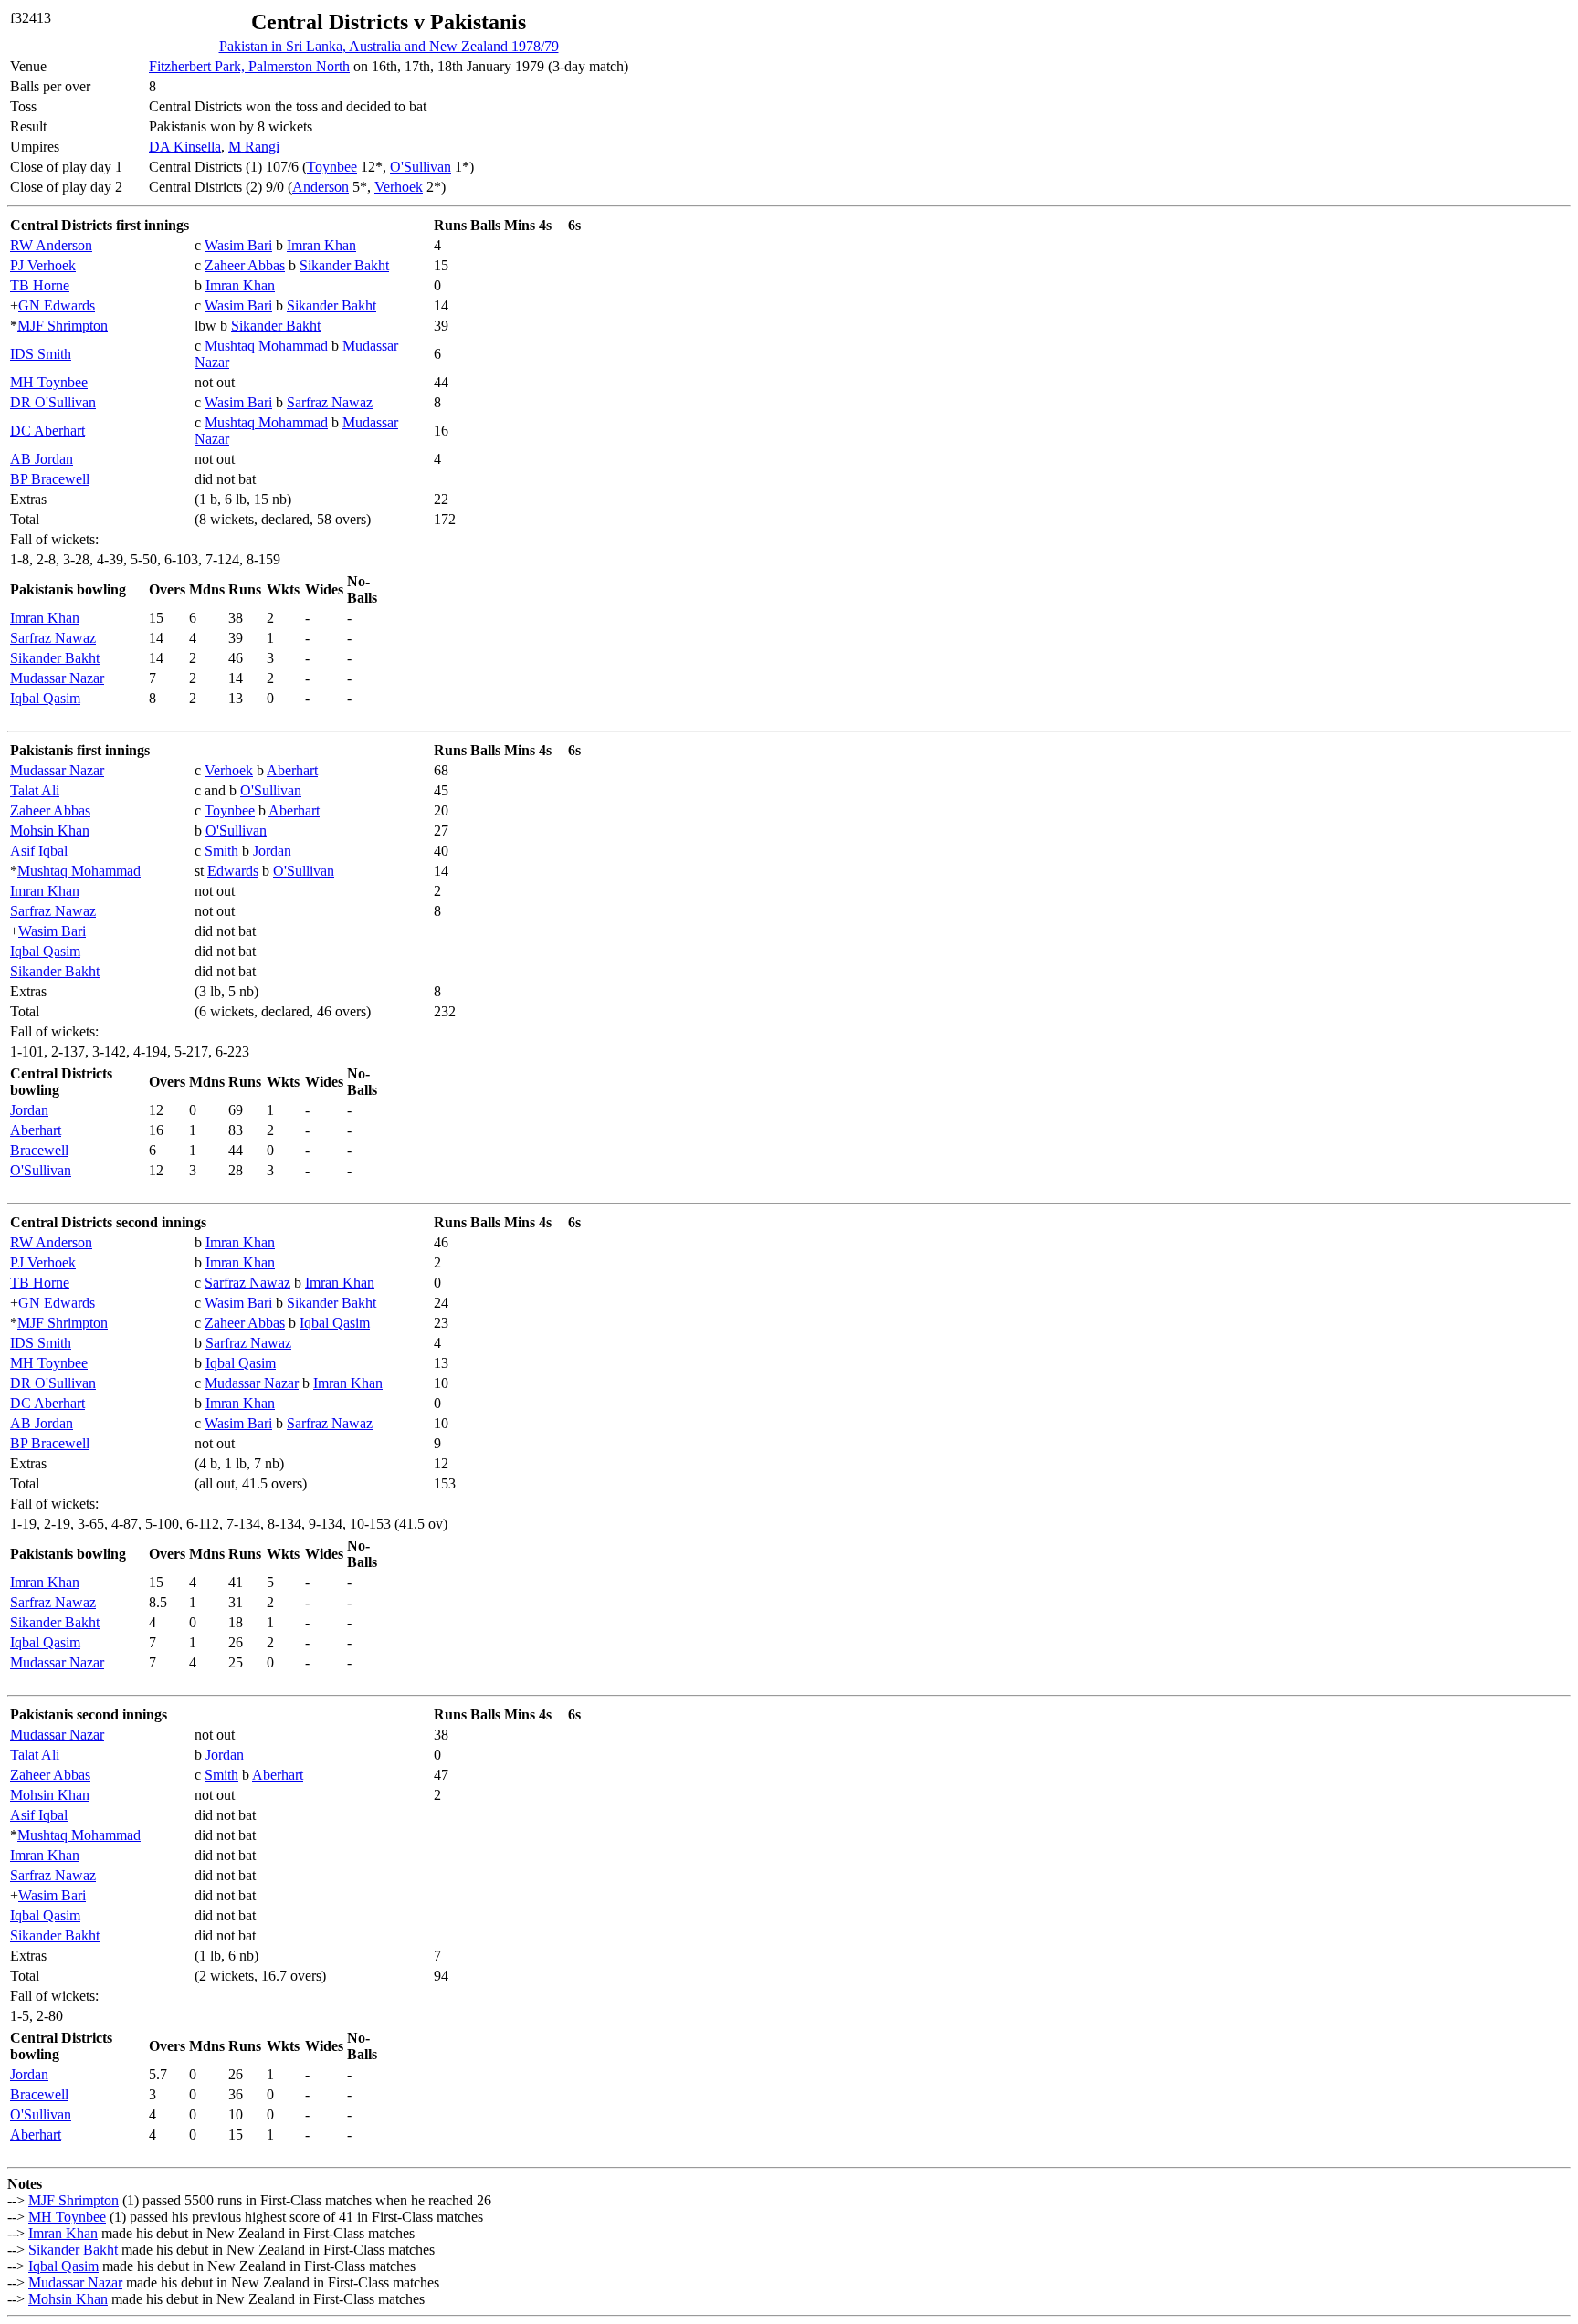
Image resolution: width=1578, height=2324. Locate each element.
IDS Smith (41, 354)
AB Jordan (42, 459)
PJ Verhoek (43, 265)
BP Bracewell (50, 479)
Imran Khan (321, 245)
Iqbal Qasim (45, 698)
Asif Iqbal (39, 851)
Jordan (272, 851)
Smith (221, 851)
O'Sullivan (421, 167)
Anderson (321, 187)
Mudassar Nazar (57, 678)
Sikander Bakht (344, 265)
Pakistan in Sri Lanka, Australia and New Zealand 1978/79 (389, 46)
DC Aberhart (47, 431)
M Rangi (254, 147)
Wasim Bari (238, 245)
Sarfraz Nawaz (330, 402)
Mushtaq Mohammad (266, 346)
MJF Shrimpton (63, 326)
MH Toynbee (49, 382)
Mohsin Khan (50, 831)
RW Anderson (51, 245)
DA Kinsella (185, 147)
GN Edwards (57, 305)
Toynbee (332, 167)
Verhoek (399, 187)
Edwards (233, 871)
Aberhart (292, 770)
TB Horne (40, 285)
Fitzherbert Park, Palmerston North (249, 66)
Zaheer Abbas (245, 265)
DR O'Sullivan (53, 402)
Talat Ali (35, 790)
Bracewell (39, 1150)
